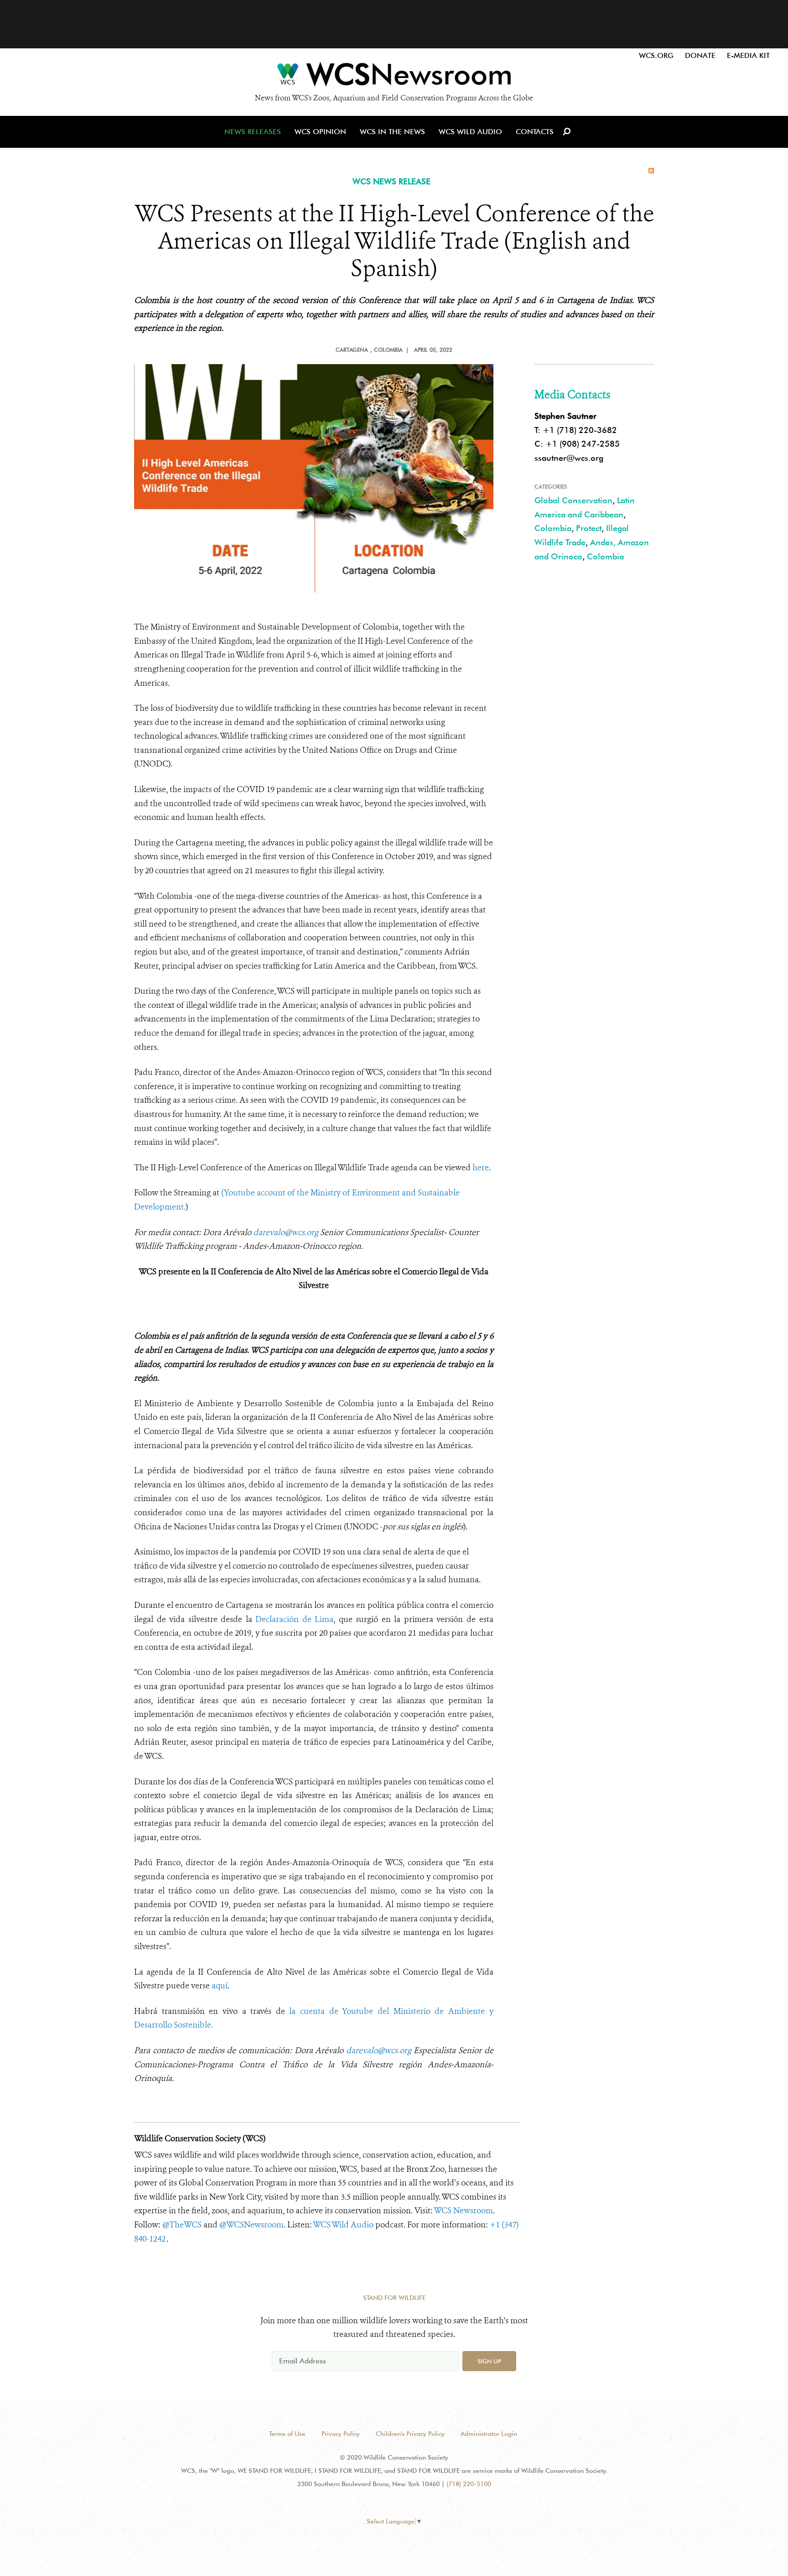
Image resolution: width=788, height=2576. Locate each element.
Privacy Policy (341, 2434)
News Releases (253, 132)
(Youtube (239, 1193)
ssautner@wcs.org (569, 458)
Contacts (535, 132)
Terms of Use (287, 2434)
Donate (700, 55)
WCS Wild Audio (470, 132)
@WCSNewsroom (251, 2225)
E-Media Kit (748, 55)
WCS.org (656, 55)
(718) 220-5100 (469, 2484)
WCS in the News (392, 132)
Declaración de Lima (294, 1619)
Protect (589, 528)
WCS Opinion (320, 132)
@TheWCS (182, 2225)
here (481, 1168)
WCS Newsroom (463, 2211)
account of (277, 1193)
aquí (220, 1986)
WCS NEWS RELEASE (391, 181)
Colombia (553, 528)
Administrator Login (489, 2434)
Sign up (489, 2361)
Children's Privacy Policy (410, 2434)
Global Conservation (573, 500)
